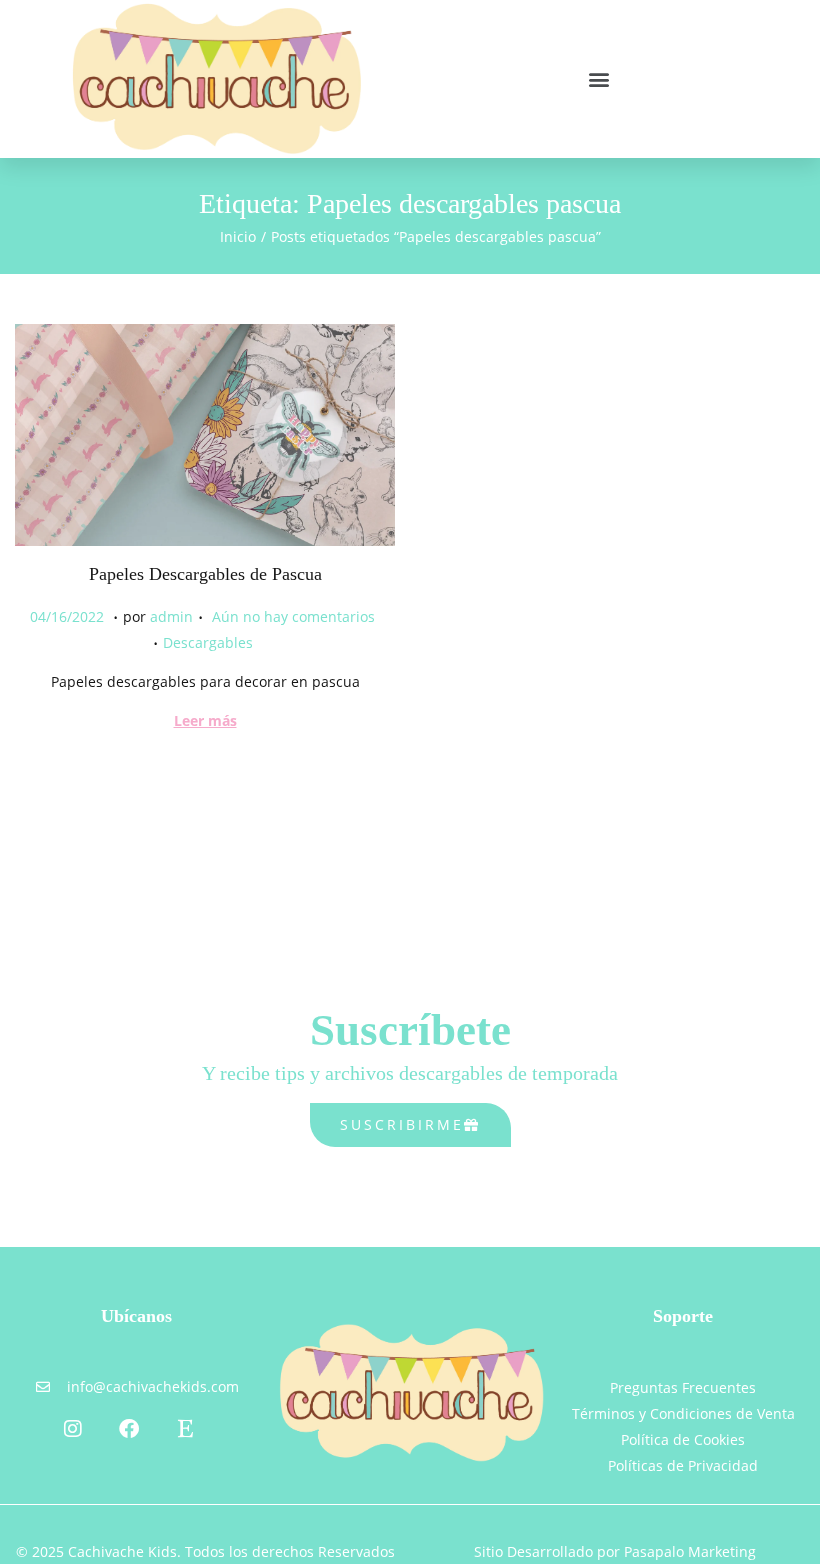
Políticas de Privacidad (683, 1465)
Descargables (208, 642)
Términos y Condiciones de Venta (683, 1413)
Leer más (205, 720)
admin (171, 616)
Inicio (238, 236)
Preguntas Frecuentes (683, 1387)
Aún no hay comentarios (293, 616)
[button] (598, 79)
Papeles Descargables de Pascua (205, 574)
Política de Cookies (683, 1439)
